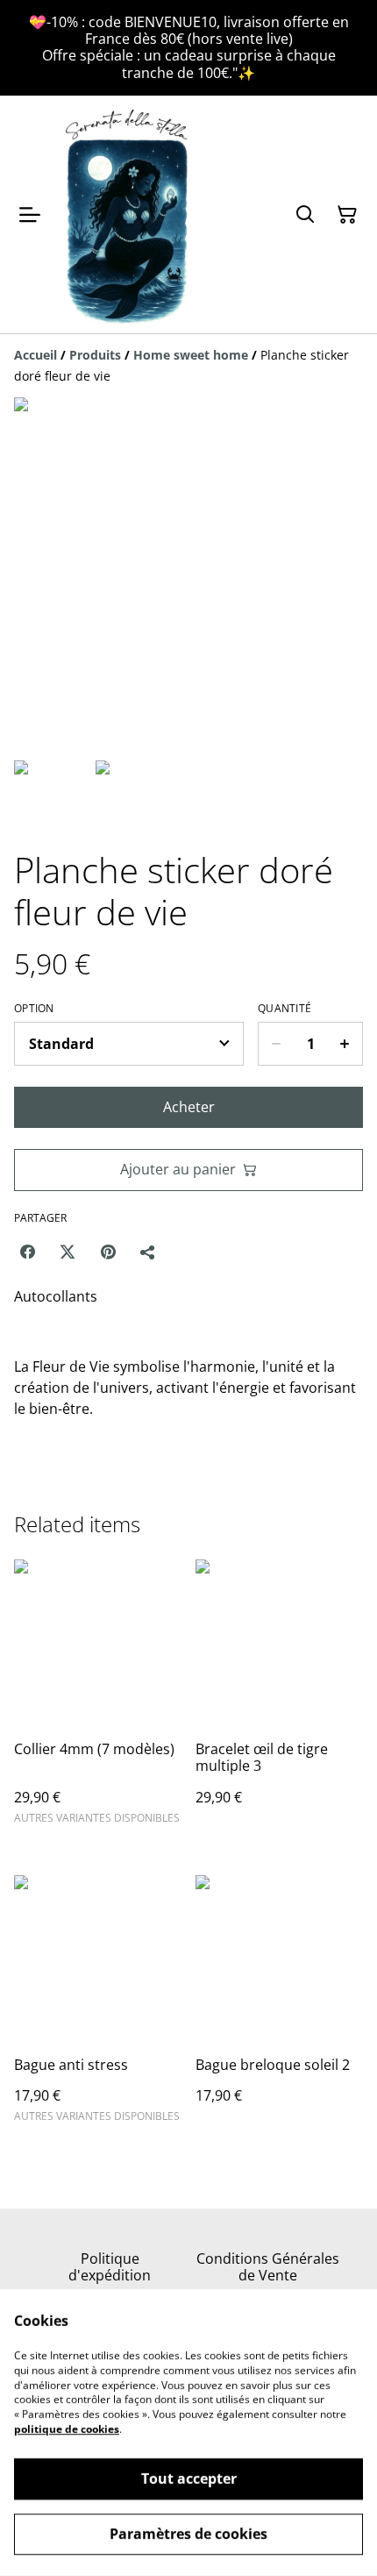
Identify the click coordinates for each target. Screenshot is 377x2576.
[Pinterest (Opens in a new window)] (108, 1252)
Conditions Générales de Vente (268, 2267)
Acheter (189, 1107)
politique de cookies (67, 2429)
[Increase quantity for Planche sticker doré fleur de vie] (345, 1044)
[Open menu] (30, 215)
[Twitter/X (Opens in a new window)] (68, 1252)
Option (34, 1009)
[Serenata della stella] (128, 215)
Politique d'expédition (110, 2267)
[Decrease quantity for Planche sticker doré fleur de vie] (276, 1044)
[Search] (305, 215)
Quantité (285, 1009)
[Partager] (148, 1252)
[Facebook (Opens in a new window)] (27, 1252)
